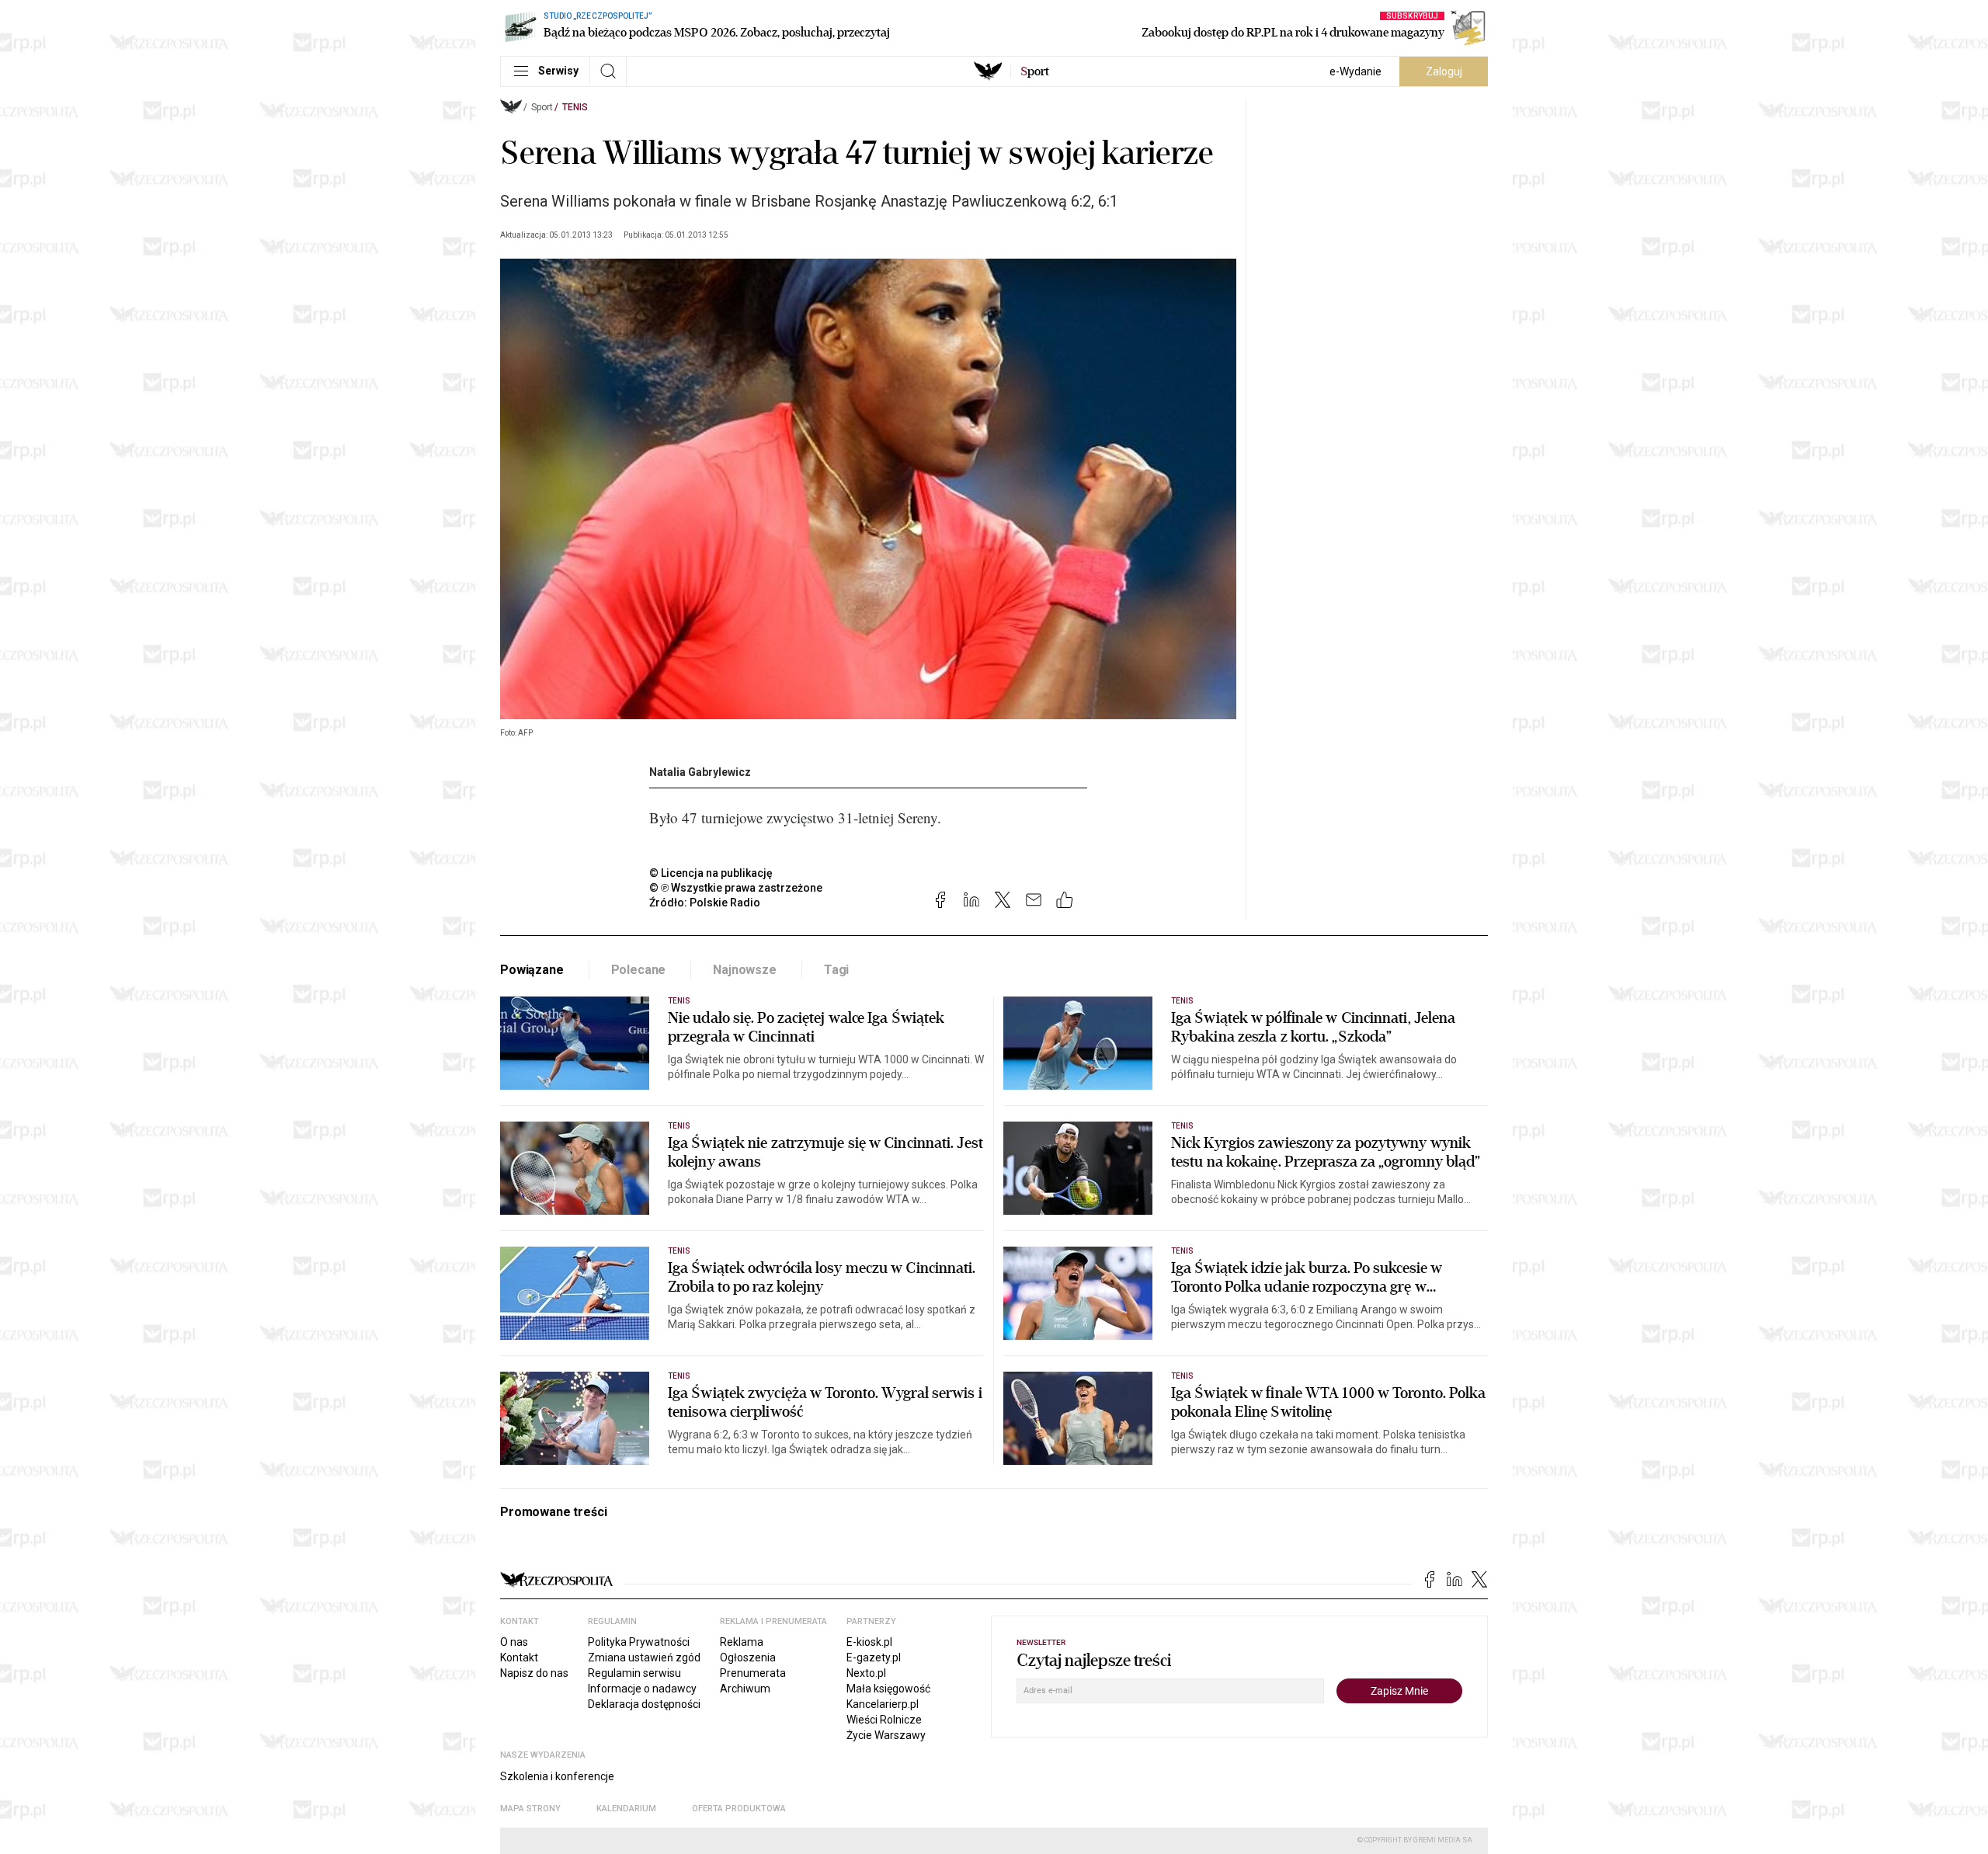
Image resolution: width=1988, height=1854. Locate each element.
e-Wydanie (1355, 71)
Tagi (836, 970)
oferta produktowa (739, 1809)
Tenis (575, 107)
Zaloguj (1444, 71)
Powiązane (532, 970)
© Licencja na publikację (711, 873)
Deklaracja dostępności (644, 1704)
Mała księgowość (888, 1689)
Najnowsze (745, 970)
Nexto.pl (866, 1673)
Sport (542, 107)
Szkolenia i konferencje (557, 1776)
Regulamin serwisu (634, 1673)
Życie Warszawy (886, 1735)
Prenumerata (753, 1673)
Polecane (639, 970)
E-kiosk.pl (869, 1642)
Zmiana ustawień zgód (644, 1657)
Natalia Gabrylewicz (700, 772)
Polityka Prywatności (639, 1642)
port (1035, 71)
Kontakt (519, 1657)
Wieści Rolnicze (884, 1720)
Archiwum (745, 1689)
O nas (514, 1642)
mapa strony (530, 1809)
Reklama (742, 1642)
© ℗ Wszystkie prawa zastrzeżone (736, 888)
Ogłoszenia (748, 1657)
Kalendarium (626, 1809)
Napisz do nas (534, 1673)
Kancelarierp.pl (883, 1704)
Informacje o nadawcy (642, 1689)
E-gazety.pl (874, 1657)
